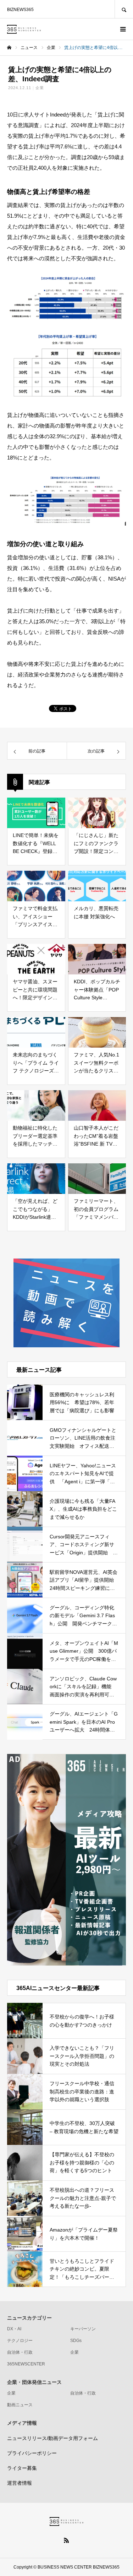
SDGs (76, 2341)
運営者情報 (20, 2483)
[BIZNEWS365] (24, 29)
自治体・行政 (20, 2352)
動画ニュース (20, 2405)
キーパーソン (83, 2329)
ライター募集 (22, 2468)
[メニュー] (122, 29)
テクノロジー (20, 2341)
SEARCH (124, 9)
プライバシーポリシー (32, 2453)
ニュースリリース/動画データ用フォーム (52, 2438)
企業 (40, 88)
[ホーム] (9, 48)
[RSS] (67, 2540)
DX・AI (14, 2329)
